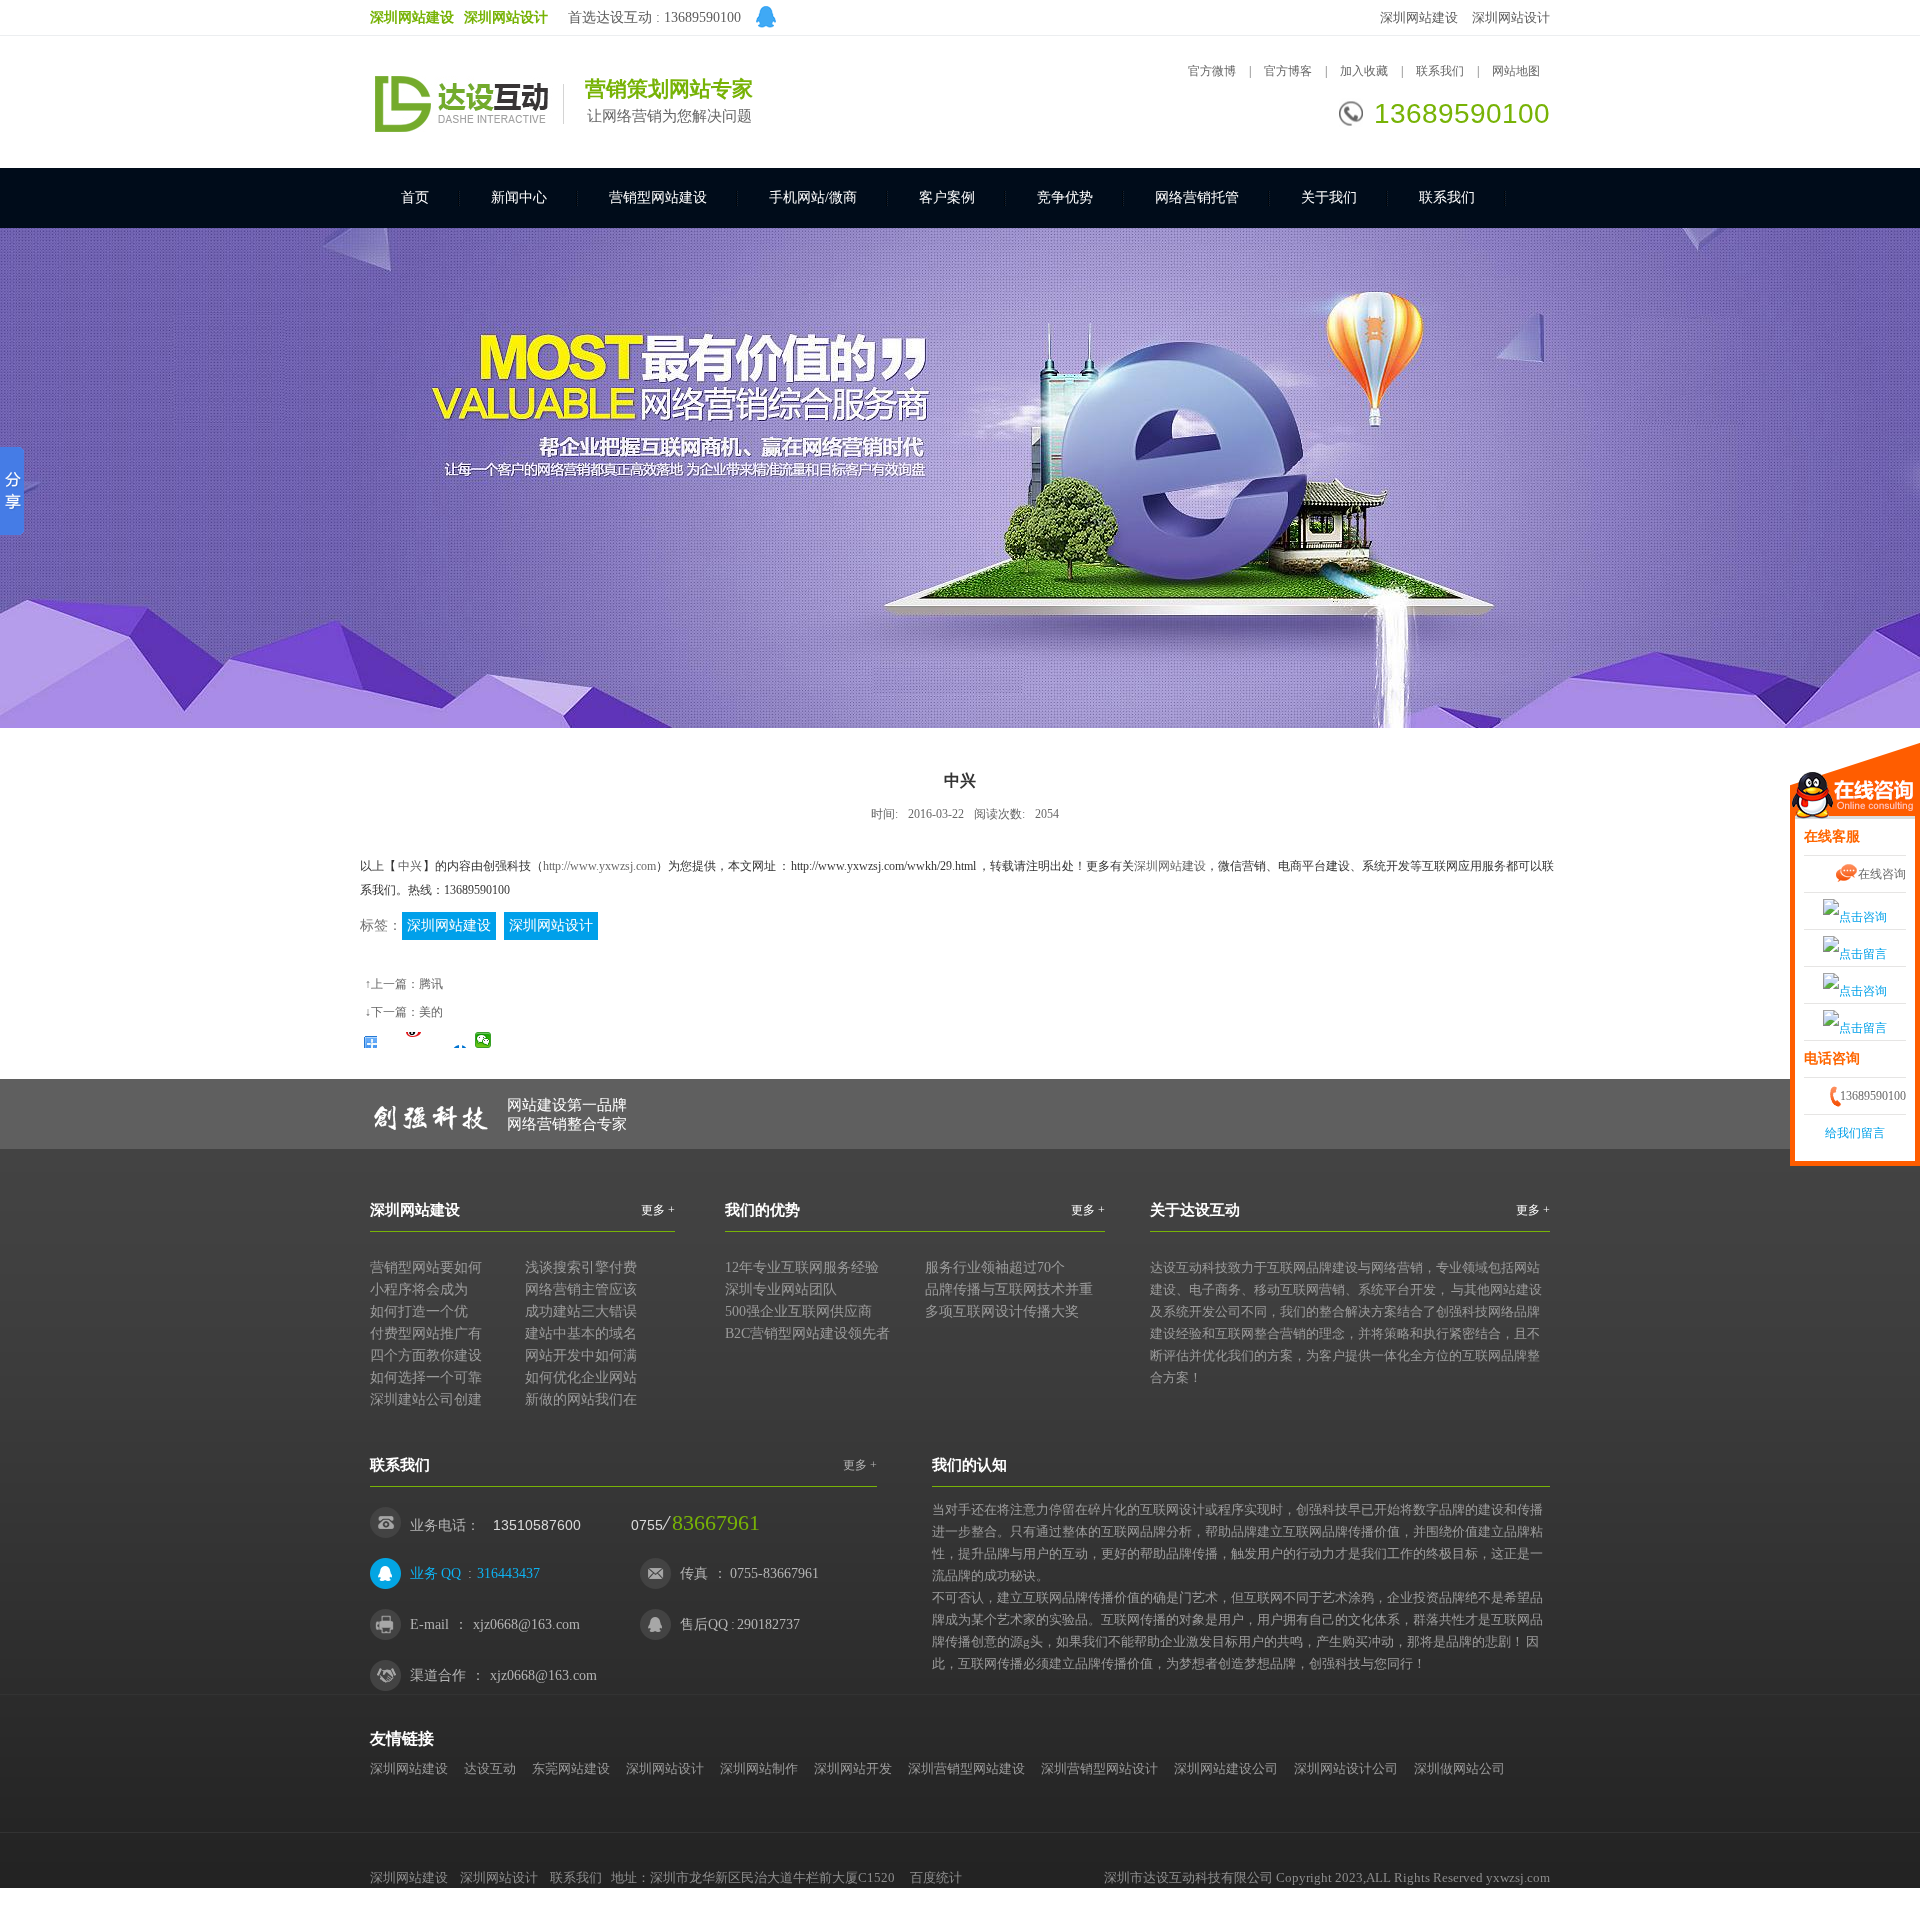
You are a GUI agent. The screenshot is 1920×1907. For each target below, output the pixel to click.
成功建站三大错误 (581, 1311)
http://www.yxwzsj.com (599, 866)
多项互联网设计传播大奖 (1002, 1311)
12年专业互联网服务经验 (802, 1267)
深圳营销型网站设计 (1099, 1768)
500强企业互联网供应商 (798, 1311)
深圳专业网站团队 (781, 1289)
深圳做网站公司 (1459, 1768)
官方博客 (1288, 71)
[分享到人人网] (460, 1040)
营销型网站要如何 (426, 1267)
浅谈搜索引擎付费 (581, 1267)
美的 (431, 1012)
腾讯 (431, 984)
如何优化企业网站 (581, 1377)
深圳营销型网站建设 (966, 1768)
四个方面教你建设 (426, 1355)
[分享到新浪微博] (414, 1040)
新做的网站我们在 (581, 1399)
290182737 (768, 1624)
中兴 (410, 866)
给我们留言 (1855, 1133)
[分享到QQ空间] (391, 1040)
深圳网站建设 (1419, 17)
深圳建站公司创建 (426, 1399)
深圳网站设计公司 (1346, 1768)
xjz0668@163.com (526, 1624)
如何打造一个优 (419, 1311)
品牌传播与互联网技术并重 (1009, 1289)
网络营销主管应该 (581, 1289)
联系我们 (1441, 71)
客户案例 (947, 197)
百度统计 (936, 1877)
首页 (415, 197)
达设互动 (490, 1768)
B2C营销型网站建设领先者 (807, 1333)
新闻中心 (519, 197)
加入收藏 (1364, 71)
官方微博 (1212, 71)
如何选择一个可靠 (426, 1377)
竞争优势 (1065, 197)
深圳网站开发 (853, 1768)
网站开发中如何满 (581, 1355)
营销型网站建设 (658, 197)
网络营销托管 (1197, 197)
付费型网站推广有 (426, 1333)
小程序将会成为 (419, 1289)
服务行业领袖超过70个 (995, 1267)
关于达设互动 (1195, 1210)
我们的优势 (762, 1210)
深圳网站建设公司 (1226, 1768)
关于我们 (1329, 197)
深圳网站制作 (759, 1768)
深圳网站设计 (1511, 17)
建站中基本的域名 (581, 1333)
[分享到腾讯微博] (437, 1040)
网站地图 (1516, 71)
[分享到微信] (483, 1040)
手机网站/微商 (813, 197)
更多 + (658, 1210)
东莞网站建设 (571, 1768)
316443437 (508, 1573)
